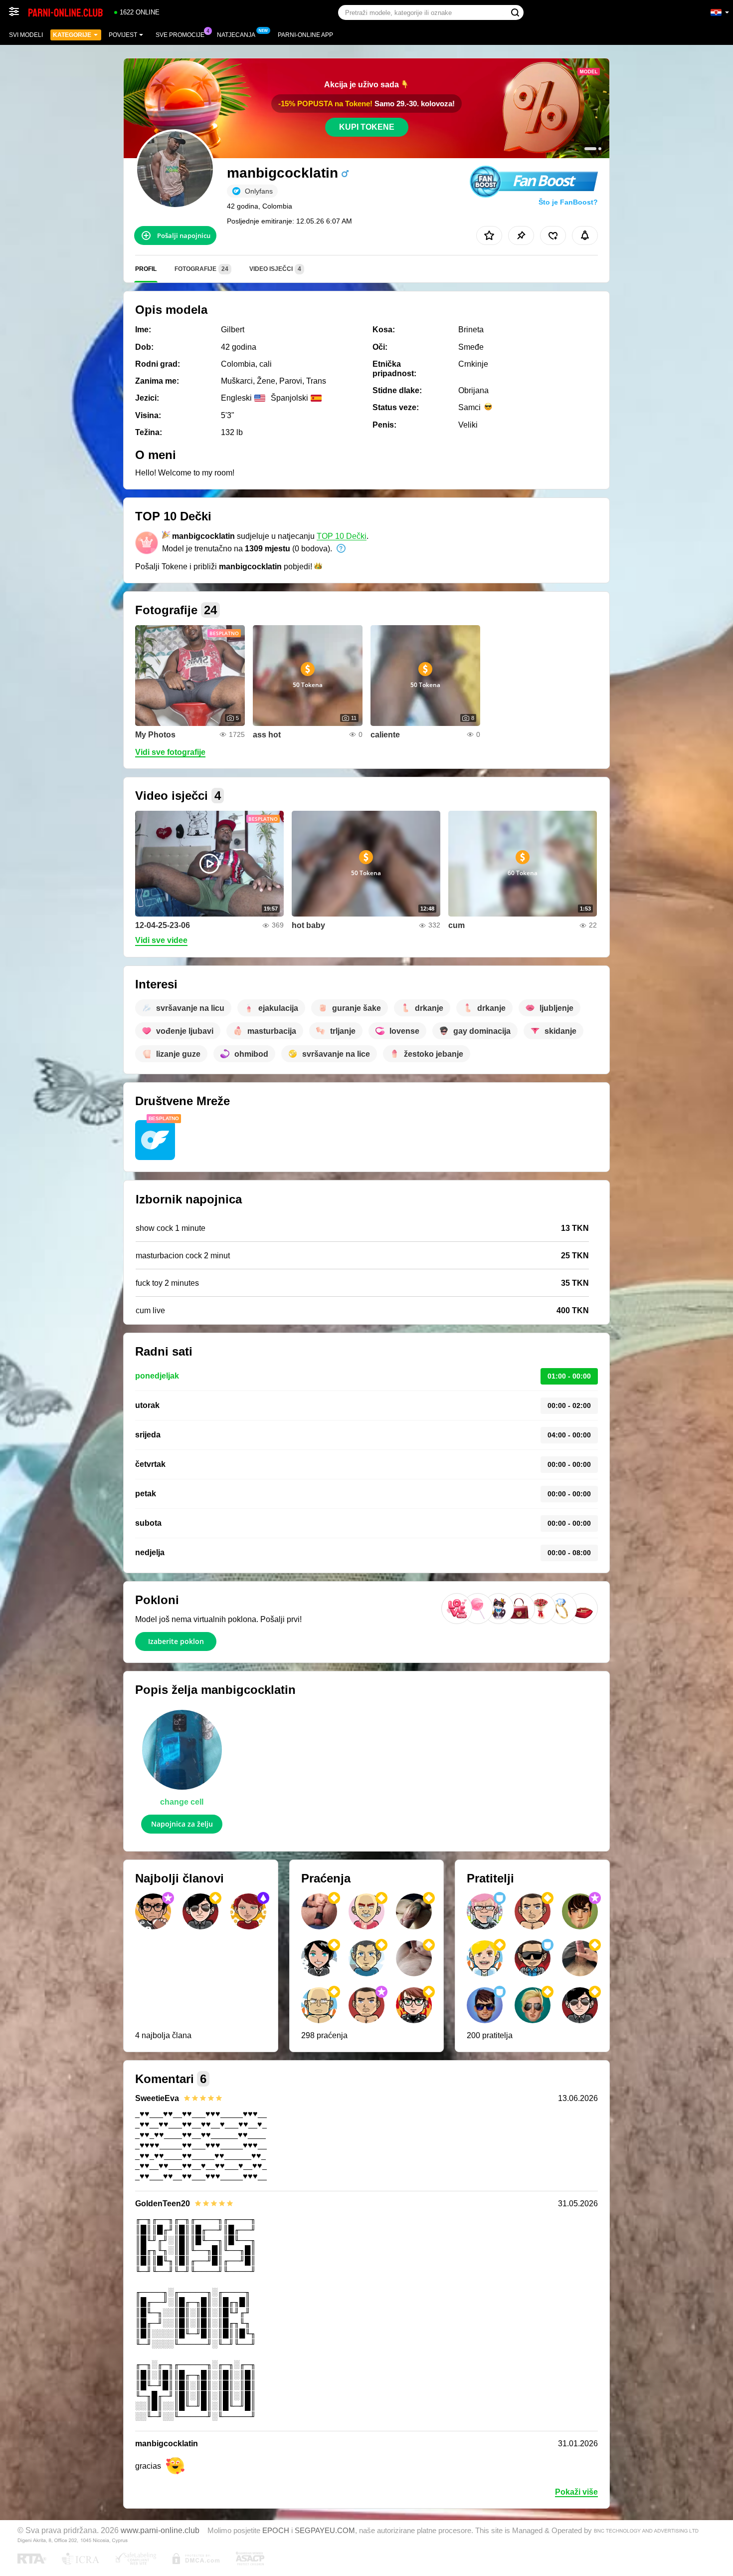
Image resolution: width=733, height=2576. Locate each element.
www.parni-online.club (160, 2530)
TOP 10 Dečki (342, 536)
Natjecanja (236, 35)
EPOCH (276, 2531)
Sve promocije (180, 35)
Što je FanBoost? (568, 202)
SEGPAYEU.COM (325, 2531)
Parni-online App (305, 35)
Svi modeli (26, 35)
